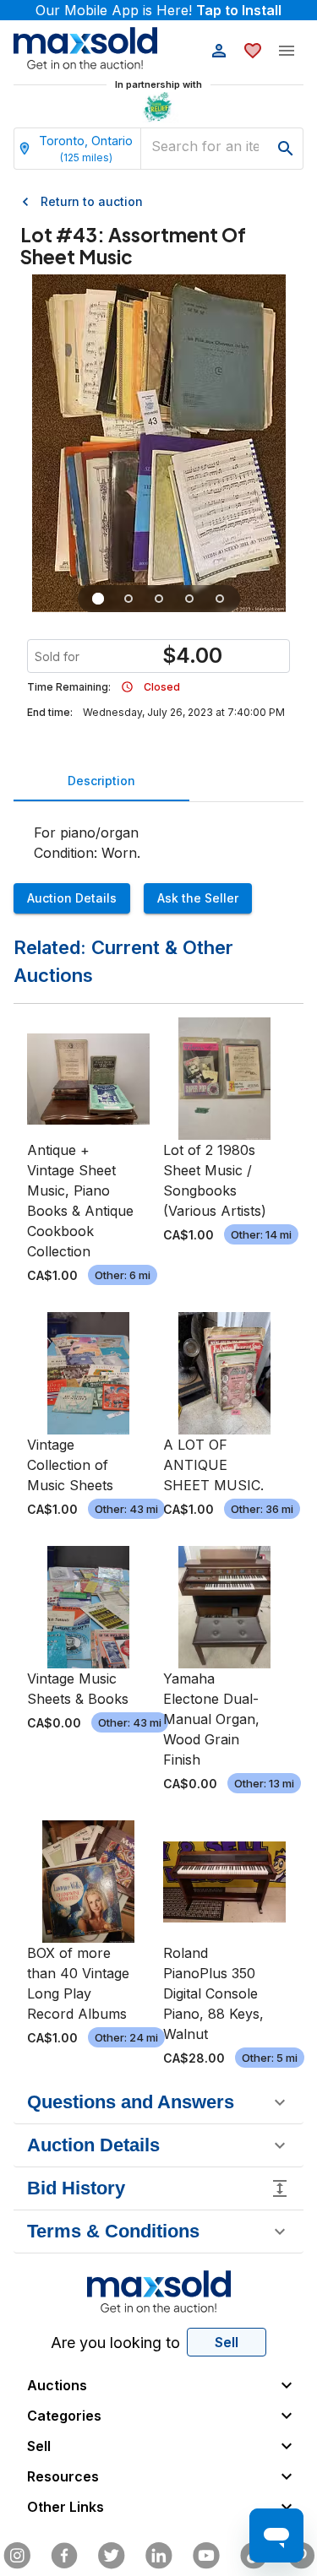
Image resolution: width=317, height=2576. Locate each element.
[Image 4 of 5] (189, 599)
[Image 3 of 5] (159, 599)
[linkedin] (159, 2556)
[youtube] (206, 2556)
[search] (286, 149)
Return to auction (92, 201)
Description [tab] (101, 781)
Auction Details (72, 898)
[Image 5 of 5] (220, 599)
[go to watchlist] (253, 51)
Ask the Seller (198, 898)
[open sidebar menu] (287, 51)
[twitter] (112, 2556)
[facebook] (64, 2556)
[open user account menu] (219, 51)
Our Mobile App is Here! (158, 10)
